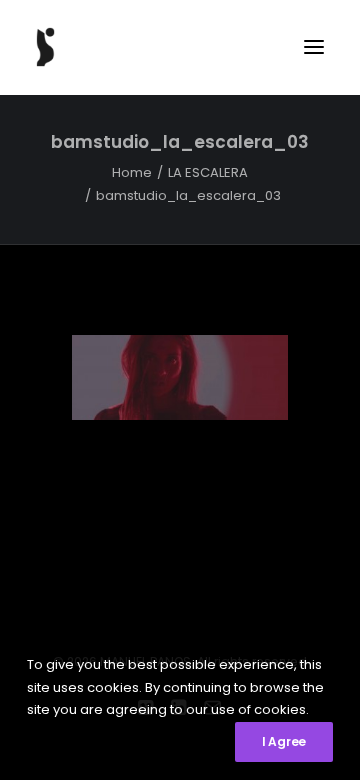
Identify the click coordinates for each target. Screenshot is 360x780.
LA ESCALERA (208, 172)
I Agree (284, 741)
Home (132, 172)
